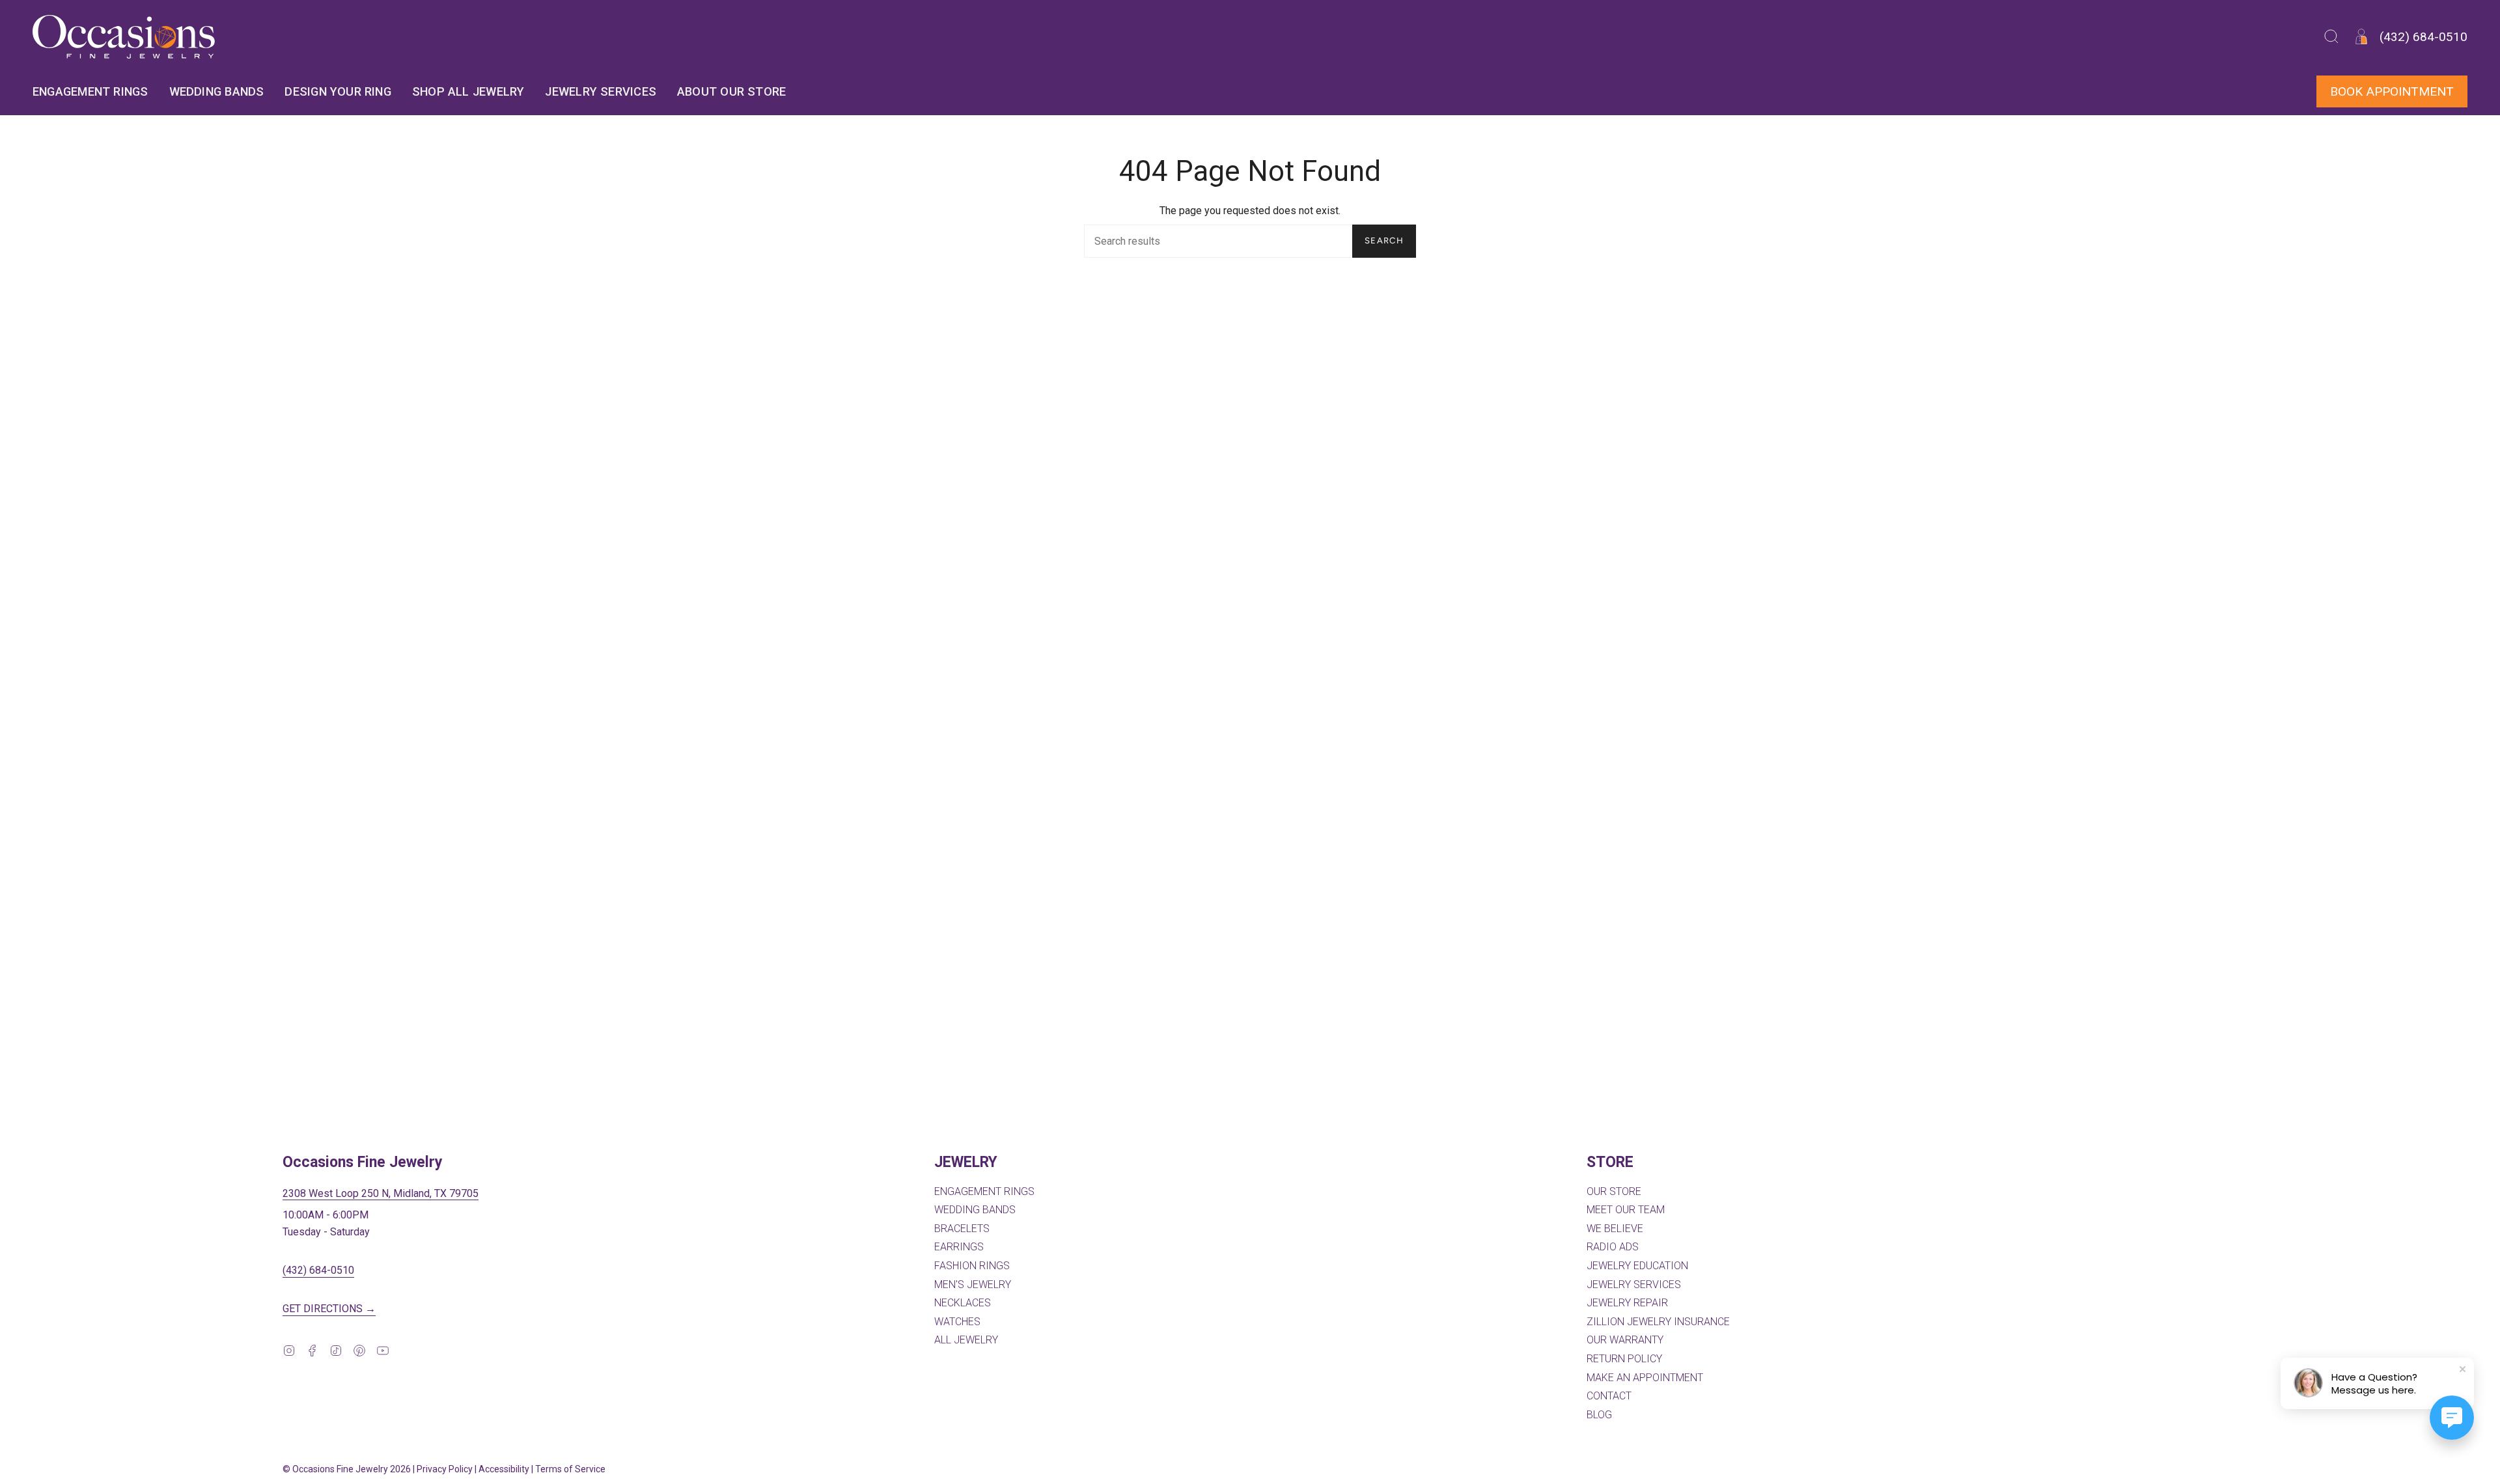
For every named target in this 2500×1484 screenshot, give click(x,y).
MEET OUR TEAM (1626, 1210)
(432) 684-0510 (318, 1270)
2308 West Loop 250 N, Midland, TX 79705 (381, 1193)
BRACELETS (962, 1229)
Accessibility (504, 1469)
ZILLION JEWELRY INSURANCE (1658, 1322)
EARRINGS (959, 1247)
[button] (2331, 37)
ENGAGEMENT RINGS (984, 1191)
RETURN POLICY (1624, 1359)
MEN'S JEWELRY (973, 1285)
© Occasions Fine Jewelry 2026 (347, 1469)
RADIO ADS (1613, 1247)
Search (1384, 240)
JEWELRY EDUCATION (1637, 1266)
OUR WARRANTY (1625, 1340)
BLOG (1599, 1415)
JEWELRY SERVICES (1634, 1285)
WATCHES (957, 1322)
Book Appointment (2392, 91)
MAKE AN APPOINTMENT (1645, 1378)
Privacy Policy (445, 1469)
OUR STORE (1614, 1191)
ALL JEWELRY (966, 1340)
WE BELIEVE (1615, 1229)
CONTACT (1609, 1396)
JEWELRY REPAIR (1627, 1303)
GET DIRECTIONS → (329, 1309)
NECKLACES (963, 1303)
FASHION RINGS (972, 1266)
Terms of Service (570, 1469)
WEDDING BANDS (975, 1210)
